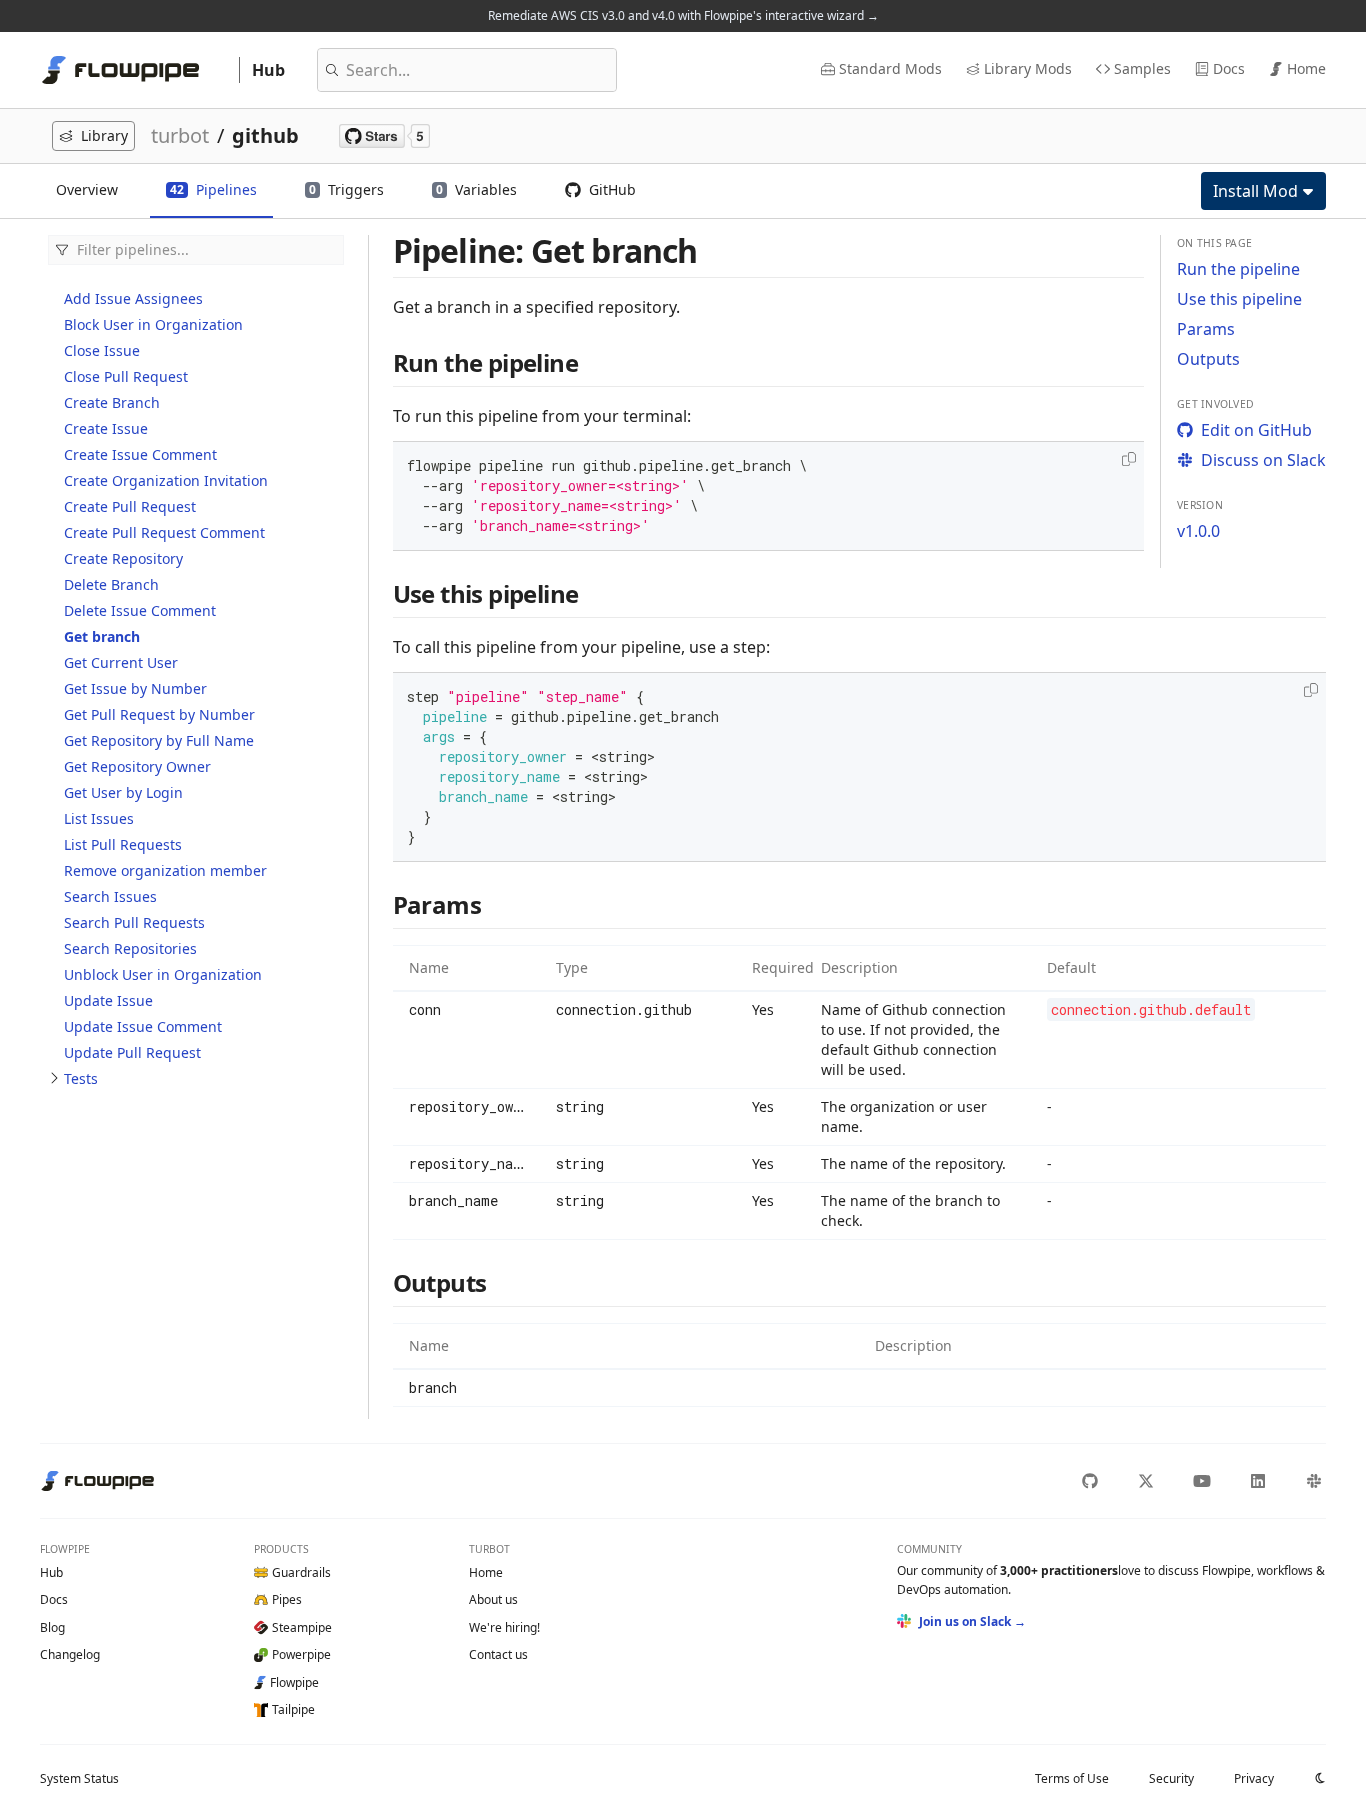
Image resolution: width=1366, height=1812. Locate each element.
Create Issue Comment (140, 454)
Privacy (1254, 1778)
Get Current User (121, 662)
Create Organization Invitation (166, 480)
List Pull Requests (123, 844)
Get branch (102, 636)
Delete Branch (111, 584)
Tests (81, 1078)
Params (1206, 329)
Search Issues (110, 896)
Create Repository (123, 558)
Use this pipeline (1239, 299)
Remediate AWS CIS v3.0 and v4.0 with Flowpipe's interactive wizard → (683, 15)
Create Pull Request (130, 506)
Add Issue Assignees (133, 298)
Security (1171, 1778)
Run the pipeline (1238, 269)
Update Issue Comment (143, 1026)
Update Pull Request (132, 1052)
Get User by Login (123, 792)
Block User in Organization (153, 324)
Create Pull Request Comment (164, 532)
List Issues (99, 818)
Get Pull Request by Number (159, 714)
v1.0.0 (1198, 531)
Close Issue (102, 350)
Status (79, 1778)
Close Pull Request (126, 376)
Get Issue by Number (135, 688)
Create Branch (112, 402)
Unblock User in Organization (163, 974)
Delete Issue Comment (140, 610)
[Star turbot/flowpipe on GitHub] (384, 136)
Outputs (1208, 359)
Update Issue (108, 1000)
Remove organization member (165, 870)
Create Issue (106, 428)
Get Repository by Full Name (159, 740)
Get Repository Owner (137, 766)
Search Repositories (130, 948)
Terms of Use (1072, 1778)
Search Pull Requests (134, 922)
